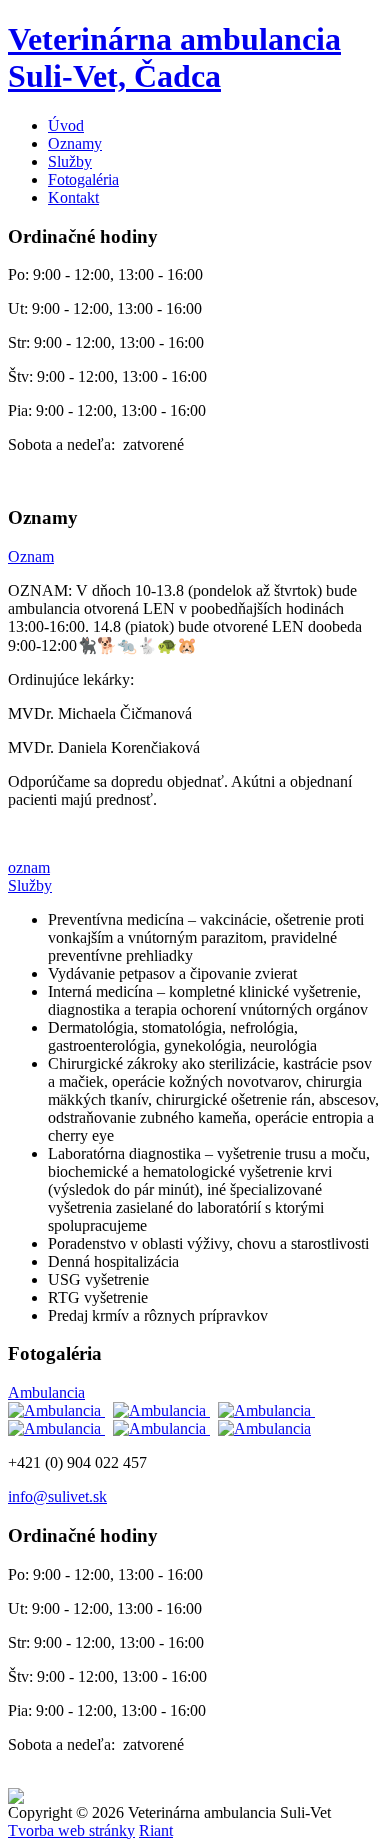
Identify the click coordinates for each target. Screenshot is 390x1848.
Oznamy (75, 143)
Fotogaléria (83, 179)
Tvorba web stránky (71, 1830)
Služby (70, 161)
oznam (29, 867)
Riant (156, 1830)
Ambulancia (46, 1392)
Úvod (66, 125)
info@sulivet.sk (57, 1496)
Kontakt (73, 197)
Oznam (31, 556)
